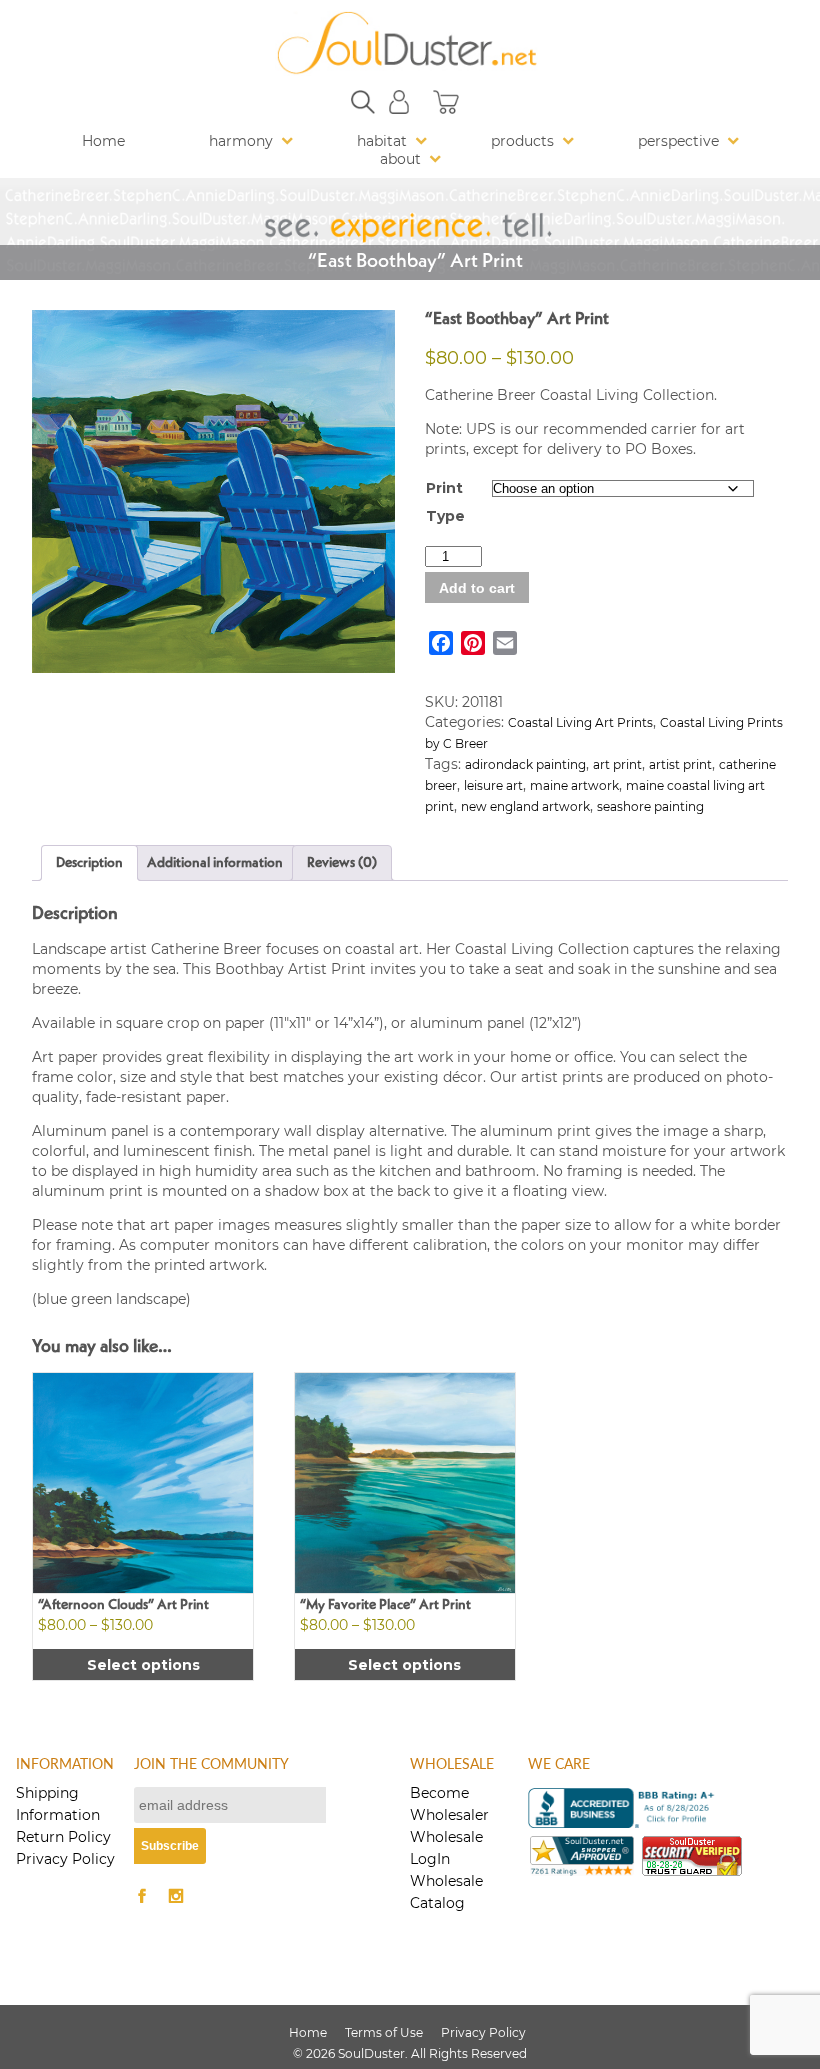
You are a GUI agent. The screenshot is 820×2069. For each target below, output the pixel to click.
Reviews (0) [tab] (342, 863)
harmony (241, 141)
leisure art (493, 785)
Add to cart (477, 588)
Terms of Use (384, 2032)
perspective (678, 141)
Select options (143, 1665)
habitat (382, 141)
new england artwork (525, 806)
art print (617, 764)
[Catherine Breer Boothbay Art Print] (213, 491)
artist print (680, 764)
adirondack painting (525, 764)
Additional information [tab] (215, 863)
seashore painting (650, 806)
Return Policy (63, 1837)
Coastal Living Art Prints (580, 722)
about (400, 159)
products (522, 141)
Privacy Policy (65, 1859)
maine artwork (574, 785)
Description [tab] (89, 863)
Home (103, 141)
